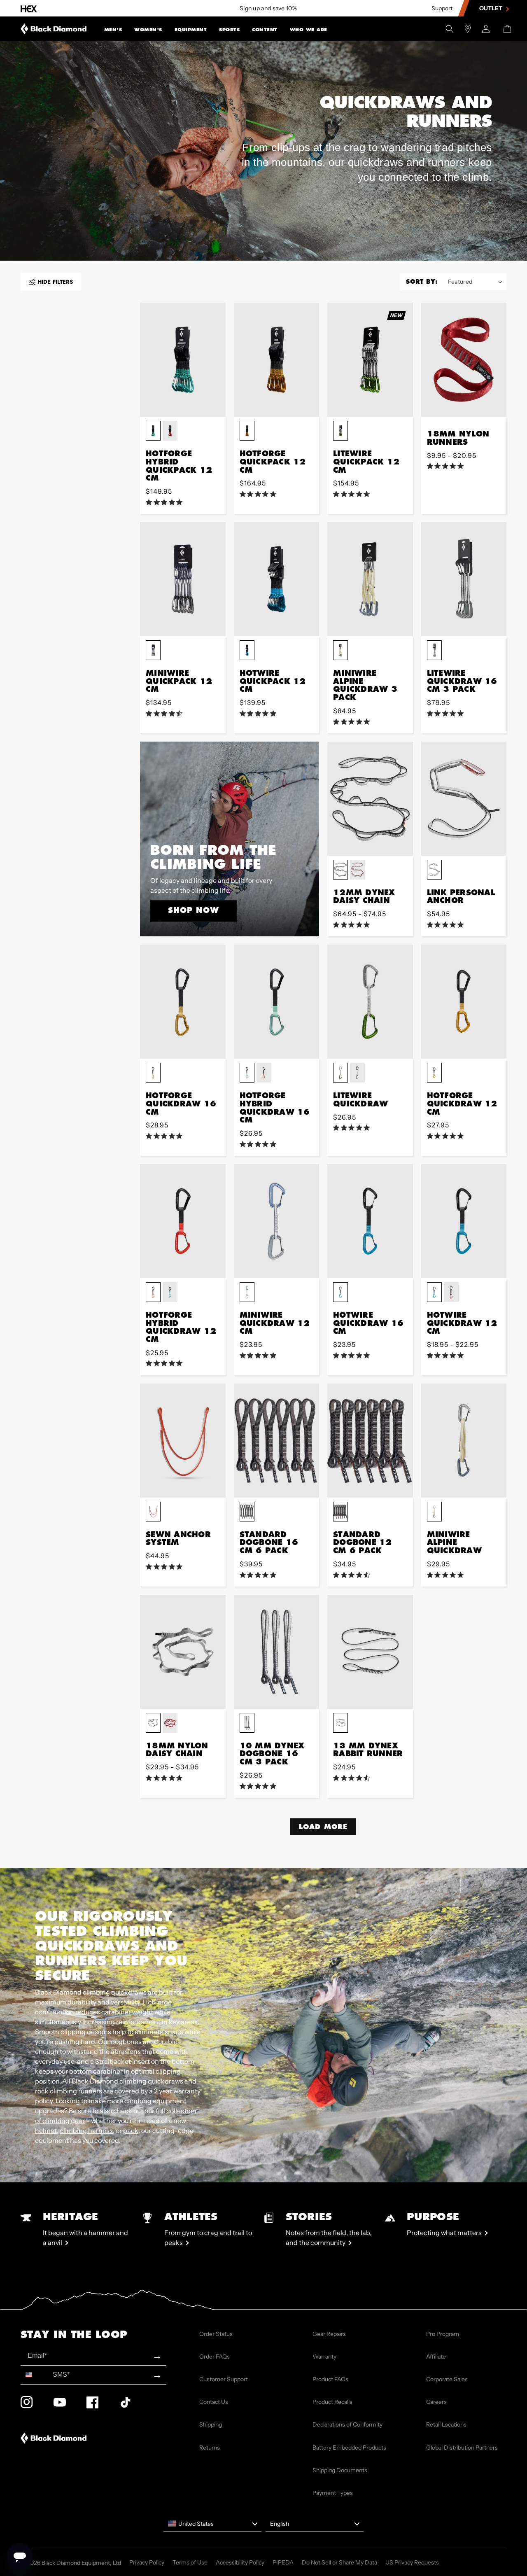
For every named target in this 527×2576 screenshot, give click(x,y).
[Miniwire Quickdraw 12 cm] (277, 1221)
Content (265, 30)
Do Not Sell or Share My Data (339, 2562)
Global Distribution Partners (462, 2448)
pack (131, 2130)
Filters (55, 282)
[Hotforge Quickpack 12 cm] (277, 360)
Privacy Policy (147, 2562)
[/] (54, 29)
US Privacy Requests (412, 2562)
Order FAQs (215, 2357)
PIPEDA (283, 2562)
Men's (113, 30)
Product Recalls (332, 2402)
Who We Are (309, 30)
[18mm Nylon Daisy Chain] (183, 1652)
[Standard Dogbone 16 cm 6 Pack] (277, 1441)
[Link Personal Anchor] (464, 799)
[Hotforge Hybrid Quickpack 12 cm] (183, 360)
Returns (210, 2448)
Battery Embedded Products (349, 2448)
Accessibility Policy (240, 2562)
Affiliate (436, 2357)
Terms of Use (190, 2562)
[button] (113, 29)
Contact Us (214, 2402)
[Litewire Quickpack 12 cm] (370, 360)
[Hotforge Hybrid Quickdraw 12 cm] (183, 1221)
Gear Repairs (329, 2334)
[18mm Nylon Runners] (464, 360)
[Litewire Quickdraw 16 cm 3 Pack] (464, 579)
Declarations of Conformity (347, 2424)
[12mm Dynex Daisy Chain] (370, 799)
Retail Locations (446, 2424)
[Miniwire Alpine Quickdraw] (464, 1441)
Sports (229, 30)
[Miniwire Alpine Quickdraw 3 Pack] (370, 579)
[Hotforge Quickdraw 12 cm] (464, 1002)
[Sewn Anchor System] (183, 1441)
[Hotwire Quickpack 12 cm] (277, 579)
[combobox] (35, 2375)
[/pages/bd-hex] (29, 8)
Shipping (211, 2424)
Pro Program (443, 2334)
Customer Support (224, 2379)
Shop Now (194, 910)
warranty (187, 2091)
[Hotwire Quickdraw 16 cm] (370, 1221)
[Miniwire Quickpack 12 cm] (183, 579)
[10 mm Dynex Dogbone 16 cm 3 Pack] (277, 1652)
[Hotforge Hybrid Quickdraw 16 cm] (277, 1002)
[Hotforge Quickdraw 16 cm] (183, 1002)
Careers (436, 2402)
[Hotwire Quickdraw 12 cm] (464, 1221)
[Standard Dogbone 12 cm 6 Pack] (370, 1441)
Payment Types (333, 2493)
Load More (323, 1826)
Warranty (324, 2357)
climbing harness (86, 2130)
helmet (46, 2130)
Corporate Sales (447, 2379)
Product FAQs (330, 2379)
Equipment (191, 30)
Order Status (216, 2334)
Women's (148, 30)
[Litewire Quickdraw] (370, 1002)
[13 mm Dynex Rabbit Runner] (370, 1652)
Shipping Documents (340, 2470)
